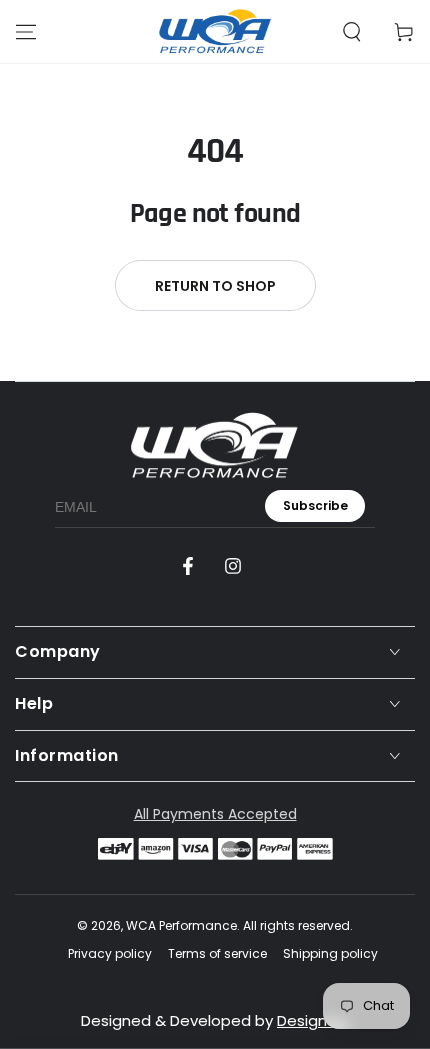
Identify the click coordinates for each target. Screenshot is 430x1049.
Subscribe (315, 505)
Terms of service (217, 954)
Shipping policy (330, 954)
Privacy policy (110, 954)
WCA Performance (181, 925)
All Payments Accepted (215, 814)
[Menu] (26, 32)
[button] (352, 32)
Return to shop (215, 286)
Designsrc (313, 1020)
